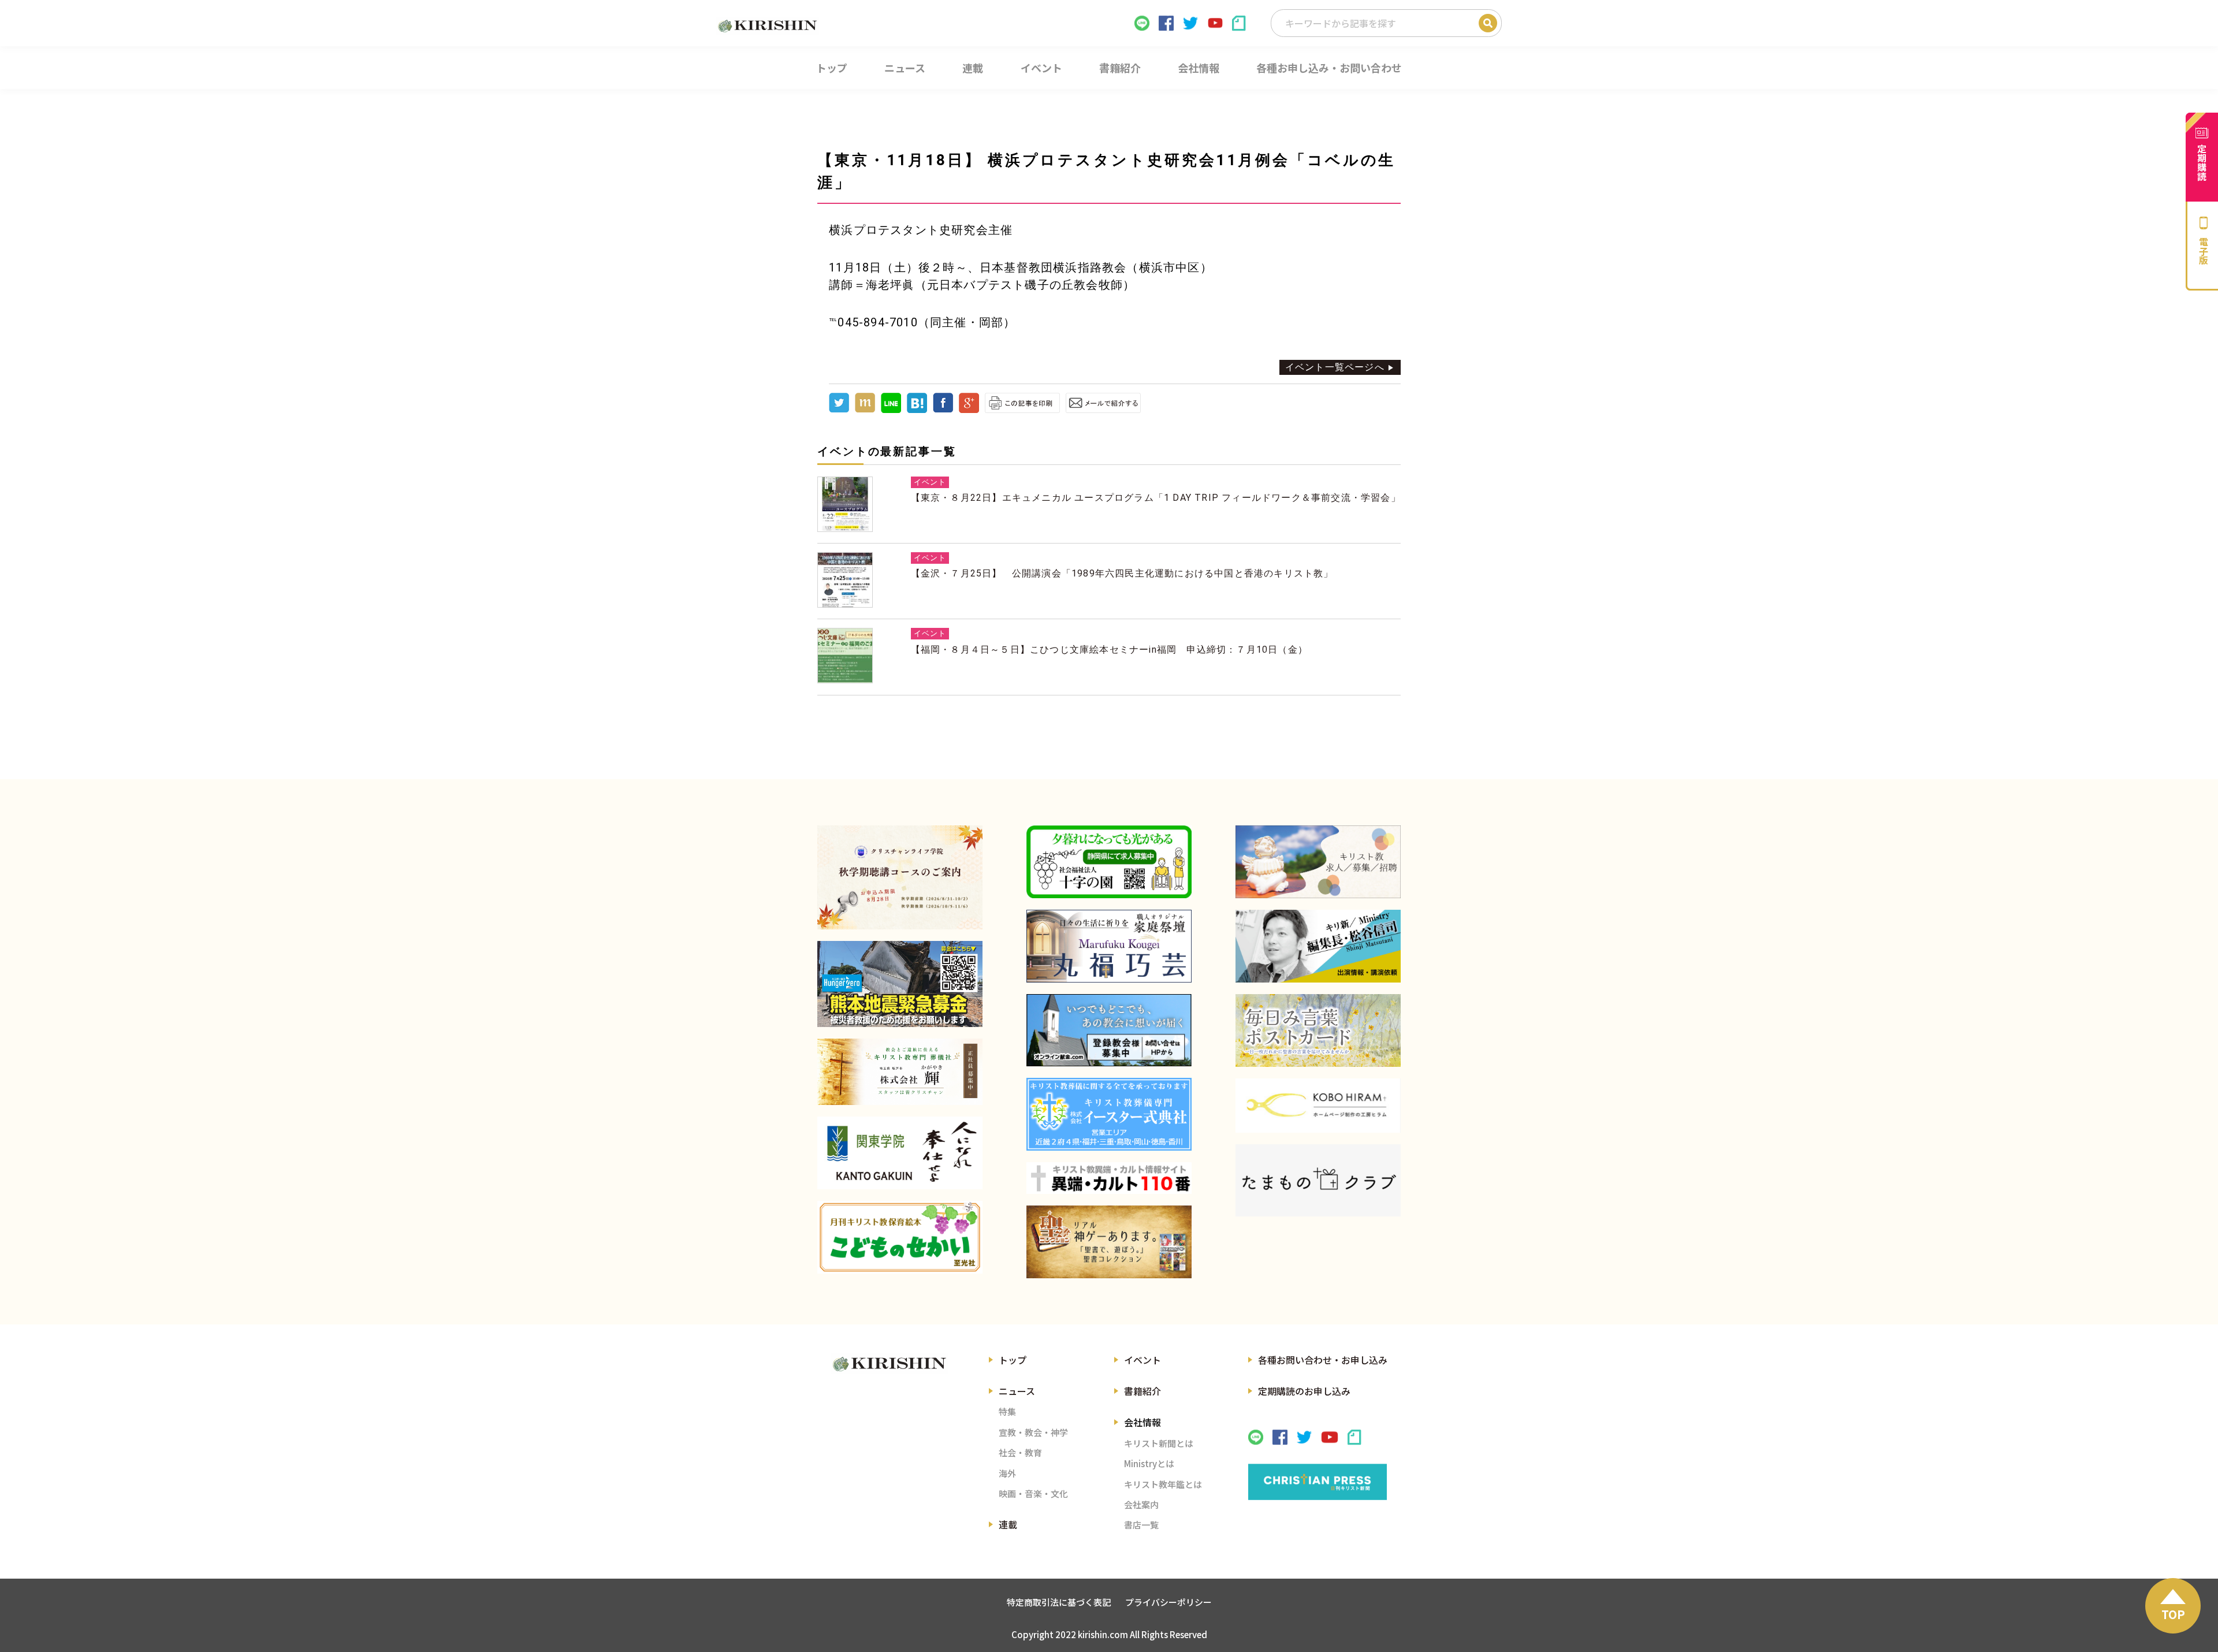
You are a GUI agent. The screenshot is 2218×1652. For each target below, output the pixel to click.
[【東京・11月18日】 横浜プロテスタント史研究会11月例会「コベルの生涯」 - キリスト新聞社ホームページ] (917, 410)
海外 (1007, 1473)
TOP (2173, 1614)
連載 (1008, 1524)
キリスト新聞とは (1159, 1443)
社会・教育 (1020, 1452)
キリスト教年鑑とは (1163, 1484)
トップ (1013, 1360)
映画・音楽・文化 (1033, 1493)
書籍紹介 (1143, 1391)
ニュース (1017, 1391)
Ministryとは (1149, 1463)
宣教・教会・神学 (1033, 1432)
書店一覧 (1141, 1525)
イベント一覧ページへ (1335, 367)
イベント (1143, 1360)
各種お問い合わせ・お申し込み (1323, 1360)
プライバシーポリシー (1168, 1602)
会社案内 (1141, 1504)
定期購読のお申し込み (1304, 1391)
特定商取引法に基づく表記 (1059, 1602)
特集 (1007, 1411)
